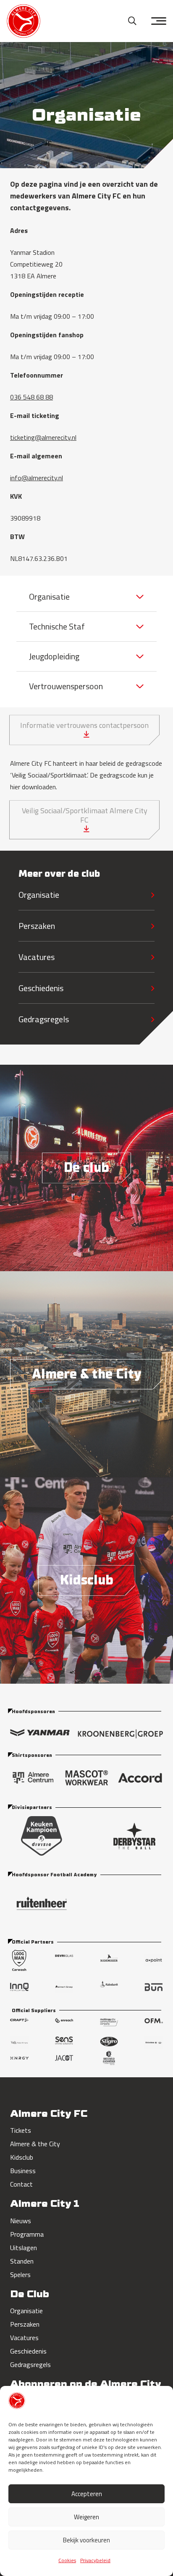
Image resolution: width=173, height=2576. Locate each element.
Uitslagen (24, 2248)
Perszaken (37, 926)
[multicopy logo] (109, 2024)
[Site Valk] (19, 2043)
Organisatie (39, 895)
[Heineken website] (154, 2043)
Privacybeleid (95, 2560)
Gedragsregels (44, 1019)
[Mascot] (87, 1778)
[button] (132, 21)
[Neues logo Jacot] (64, 2058)
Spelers (20, 2274)
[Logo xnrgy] (19, 2058)
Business (23, 2171)
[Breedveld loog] (109, 2058)
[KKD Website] (42, 1836)
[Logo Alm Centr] (33, 1778)
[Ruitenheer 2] (86, 1903)
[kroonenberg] (120, 1735)
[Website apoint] (154, 1960)
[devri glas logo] (64, 1960)
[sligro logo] (109, 2042)
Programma (27, 2234)
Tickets (21, 2130)
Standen (22, 2261)
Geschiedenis (41, 988)
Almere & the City (35, 2144)
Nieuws (21, 2221)
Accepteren (87, 2494)
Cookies (67, 2560)
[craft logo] (19, 2024)
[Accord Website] (140, 1778)
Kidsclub (22, 2157)
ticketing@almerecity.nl (43, 437)
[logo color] (24, 21)
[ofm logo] (154, 2024)
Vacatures (37, 957)
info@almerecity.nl (37, 478)
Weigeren (86, 2517)
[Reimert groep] (64, 1987)
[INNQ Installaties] (19, 1987)
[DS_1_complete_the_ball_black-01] (134, 1836)
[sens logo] (64, 2042)
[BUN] (154, 1987)
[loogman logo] (19, 1960)
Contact (21, 2184)
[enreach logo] (64, 2024)
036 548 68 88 (31, 397)
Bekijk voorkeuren (86, 2540)
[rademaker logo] (109, 1960)
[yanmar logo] (40, 1735)
